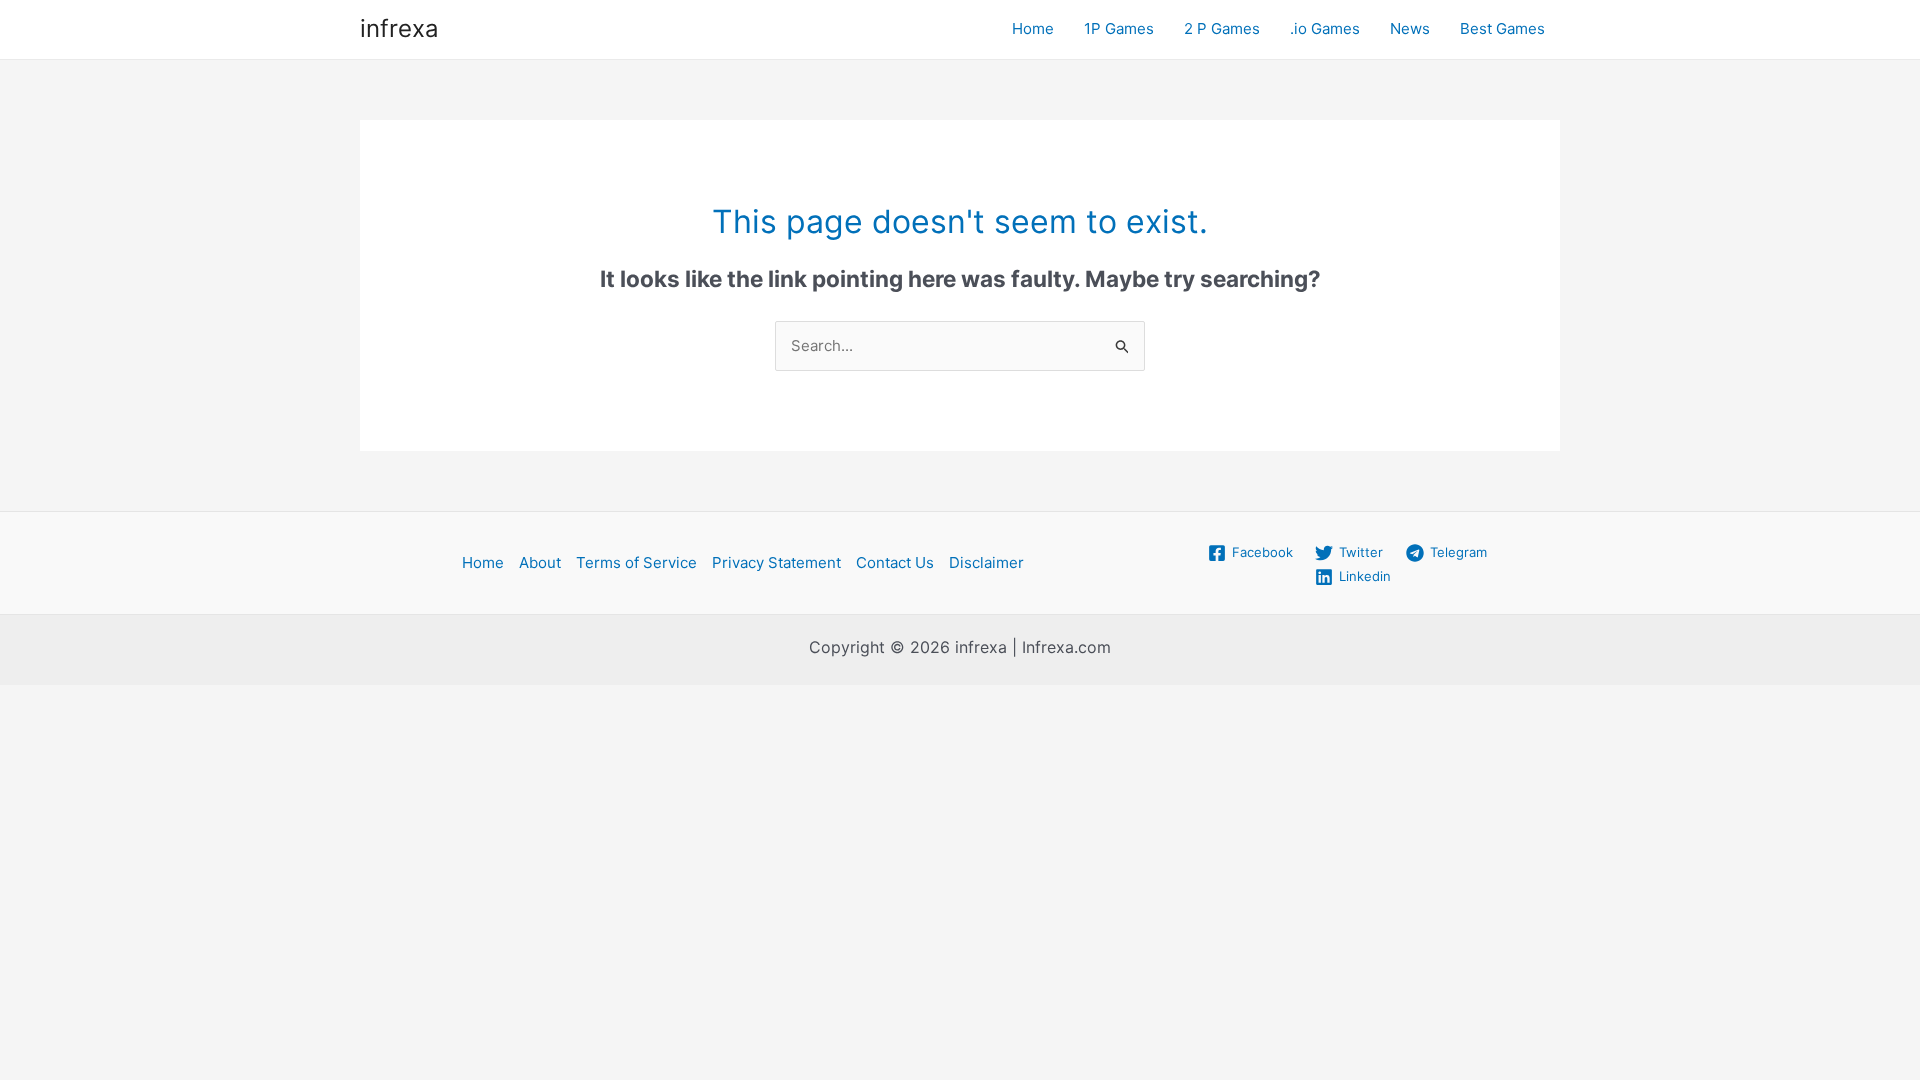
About (540, 562)
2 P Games (1222, 28)
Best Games (1502, 28)
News (1410, 28)
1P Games (1119, 28)
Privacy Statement (776, 562)
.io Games (1325, 28)
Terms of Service (636, 562)
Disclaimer (986, 562)
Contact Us (895, 562)
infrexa (399, 28)
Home (1033, 28)
